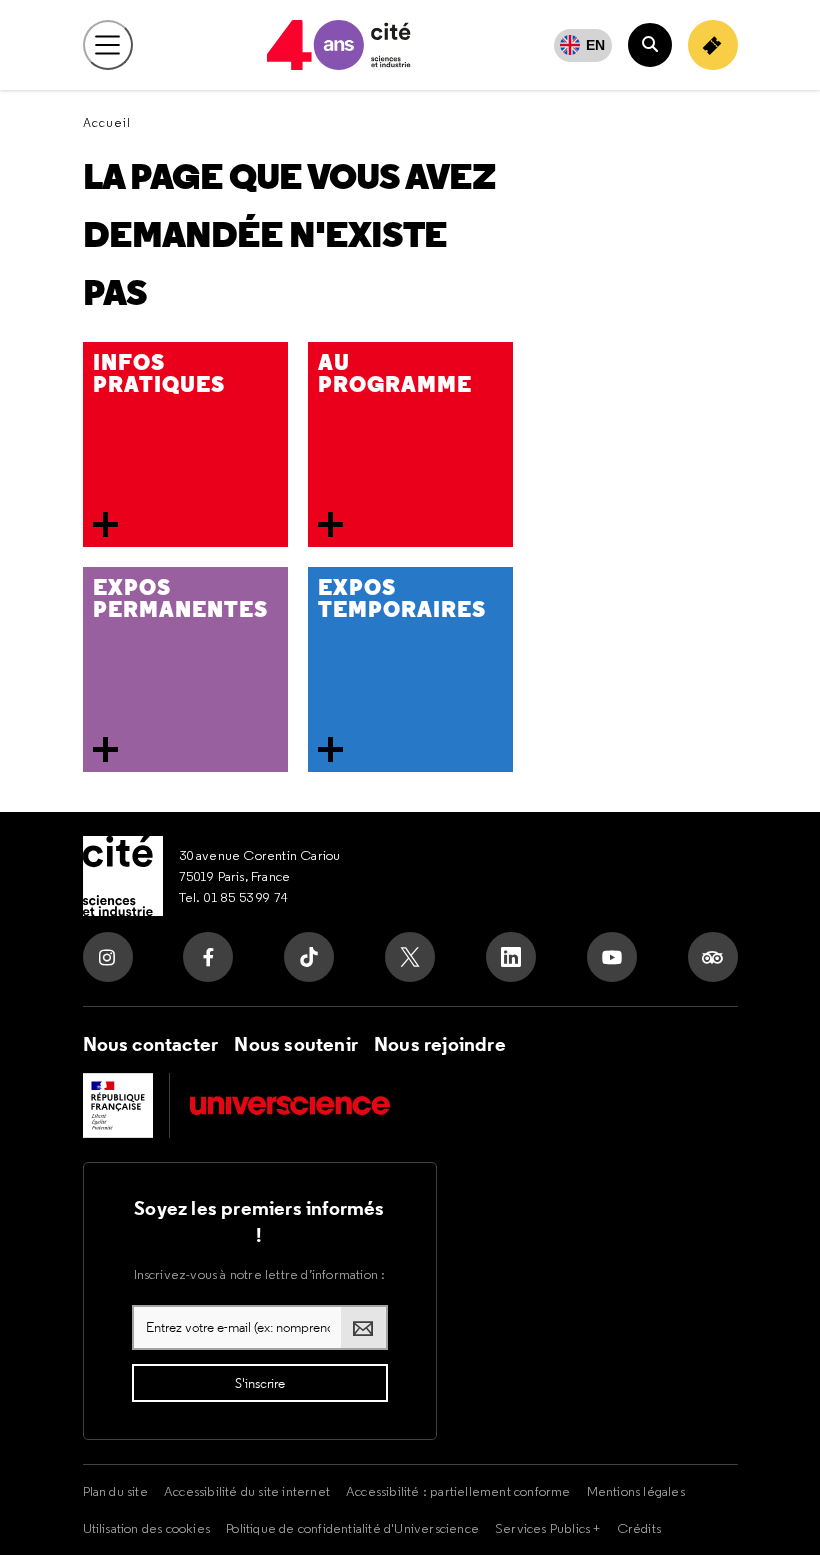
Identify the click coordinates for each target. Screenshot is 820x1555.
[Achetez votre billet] (713, 45)
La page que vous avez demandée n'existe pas (289, 235)
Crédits (639, 1528)
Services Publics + (548, 1528)
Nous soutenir (296, 1044)
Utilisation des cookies (147, 1528)
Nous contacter (151, 1044)
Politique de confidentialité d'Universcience (352, 1528)
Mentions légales (636, 1491)
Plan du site (115, 1491)
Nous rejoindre (440, 1044)
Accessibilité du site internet (247, 1491)
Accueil (107, 122)
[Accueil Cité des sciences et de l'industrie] (123, 876)
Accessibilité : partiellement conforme (458, 1491)
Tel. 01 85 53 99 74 (234, 897)
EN (595, 45)
